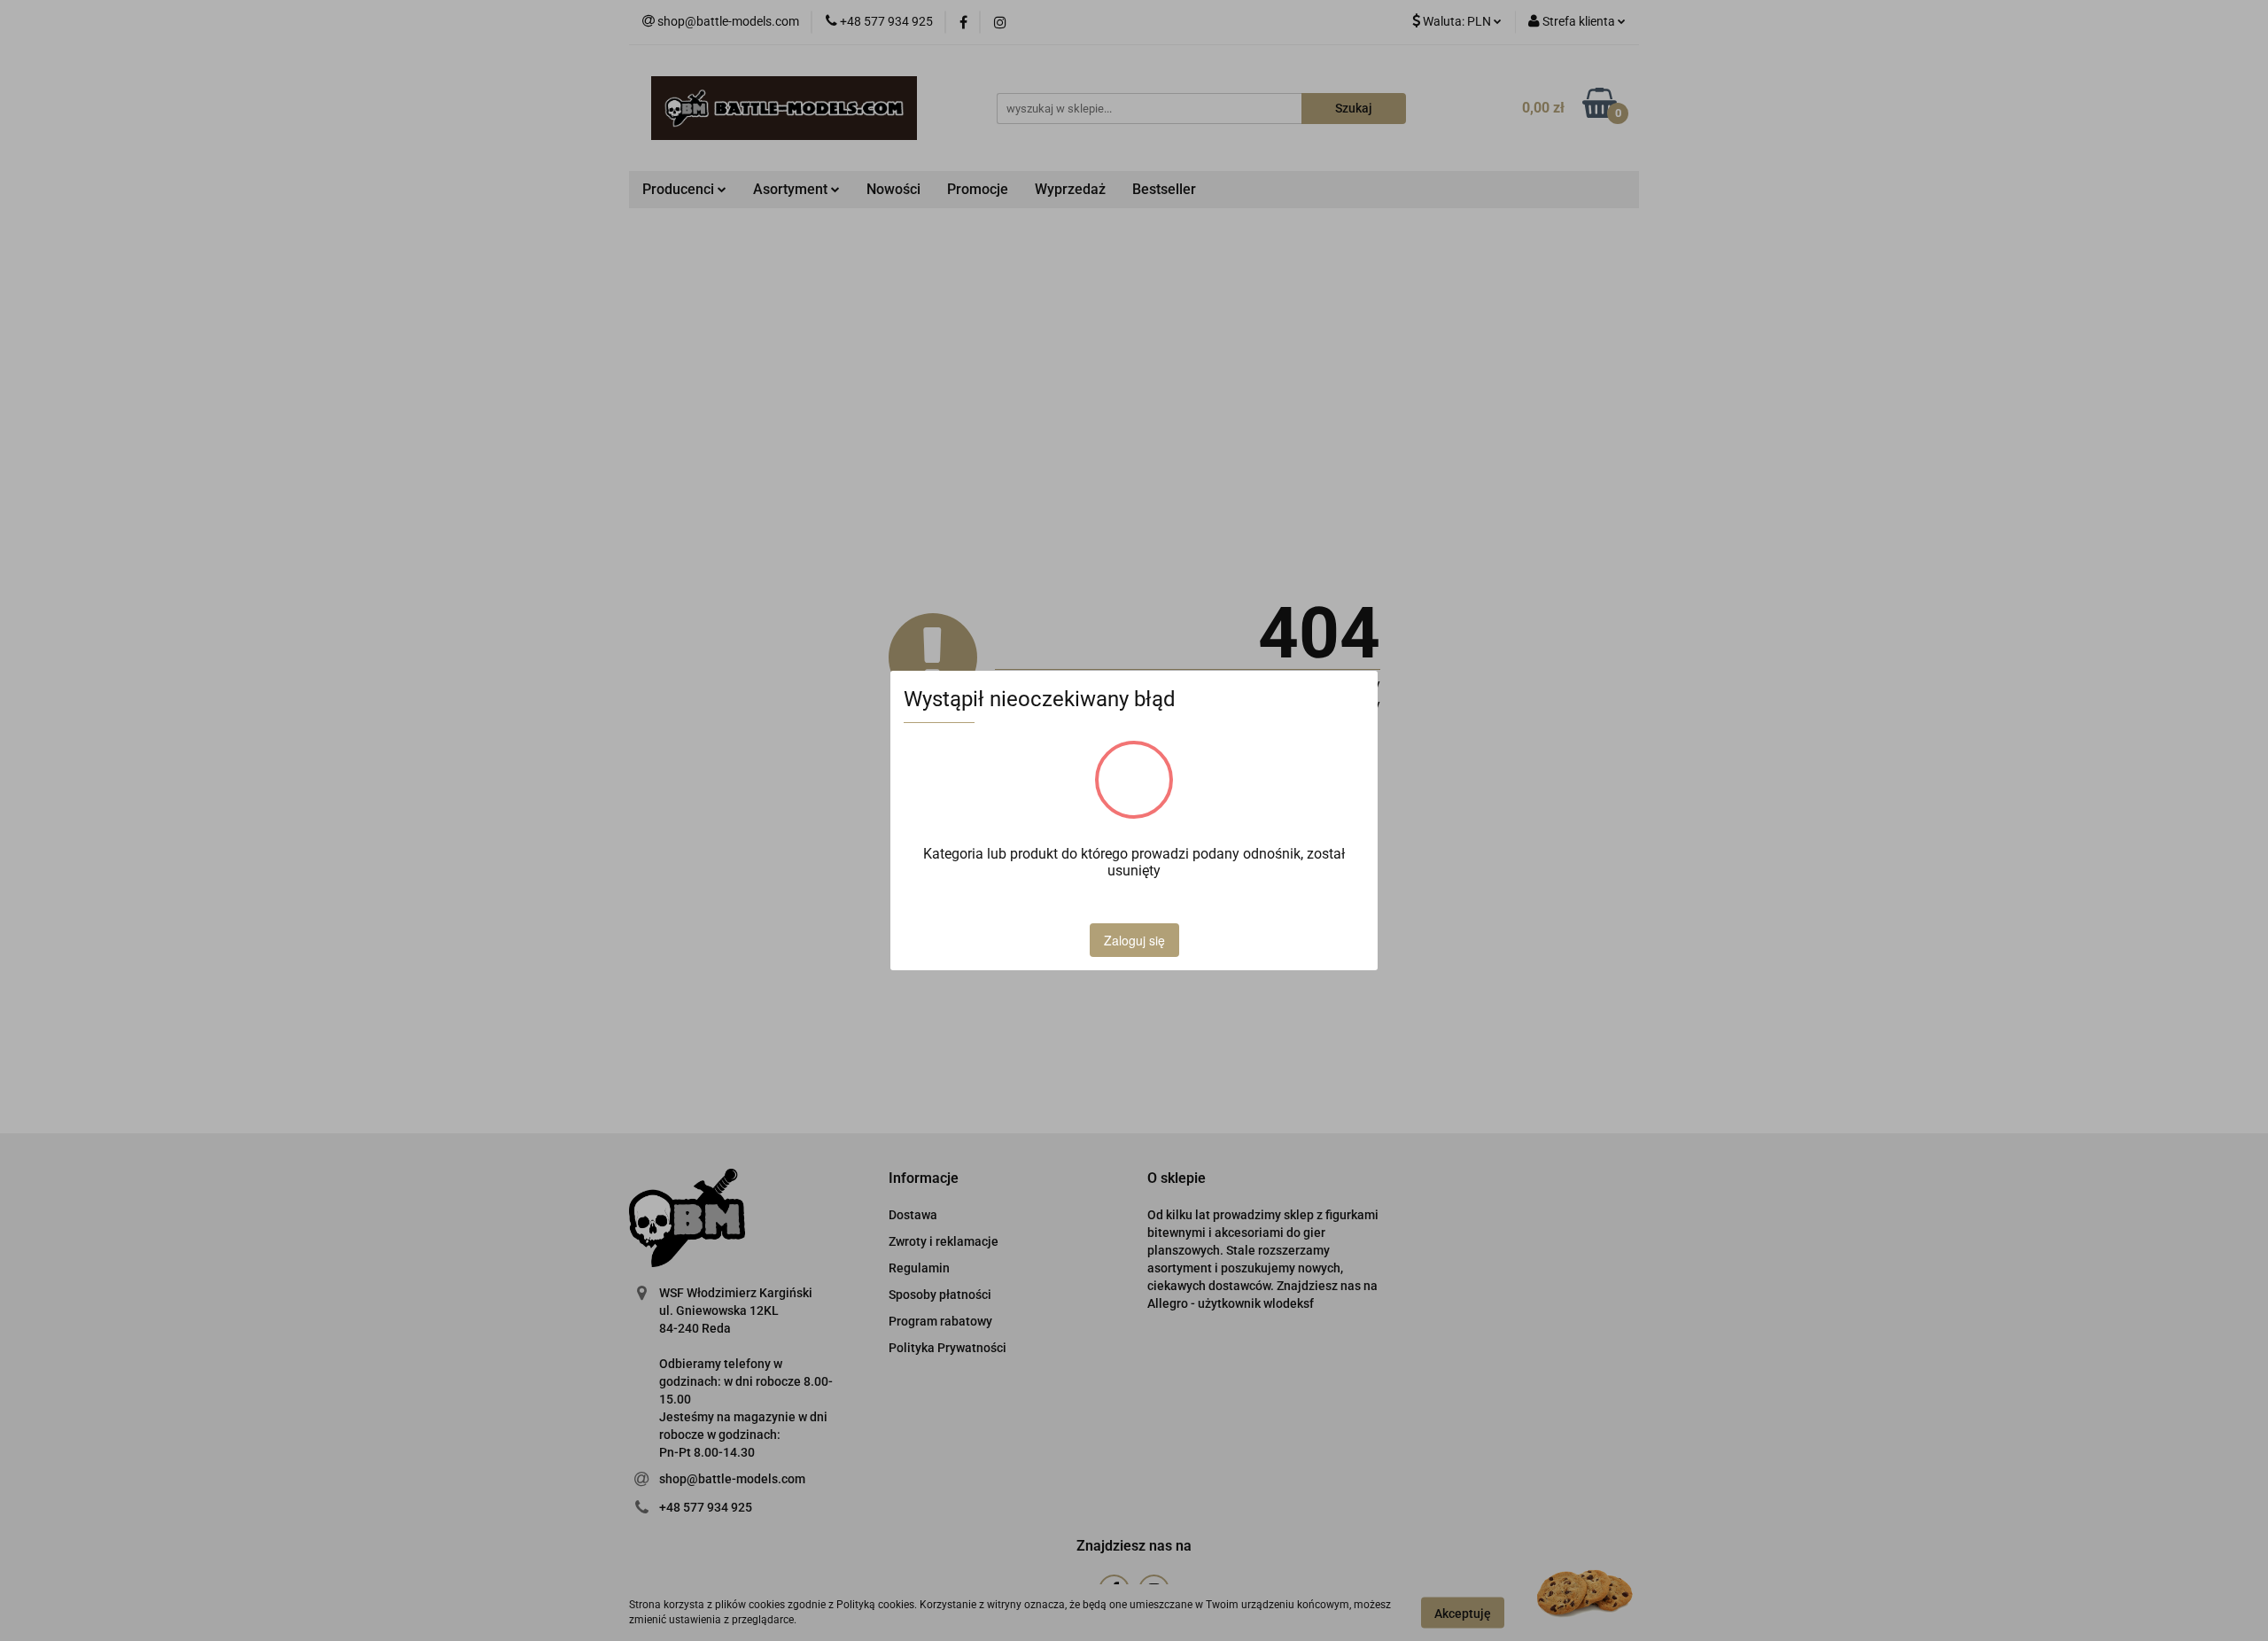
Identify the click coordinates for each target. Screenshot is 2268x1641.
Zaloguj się (1134, 940)
